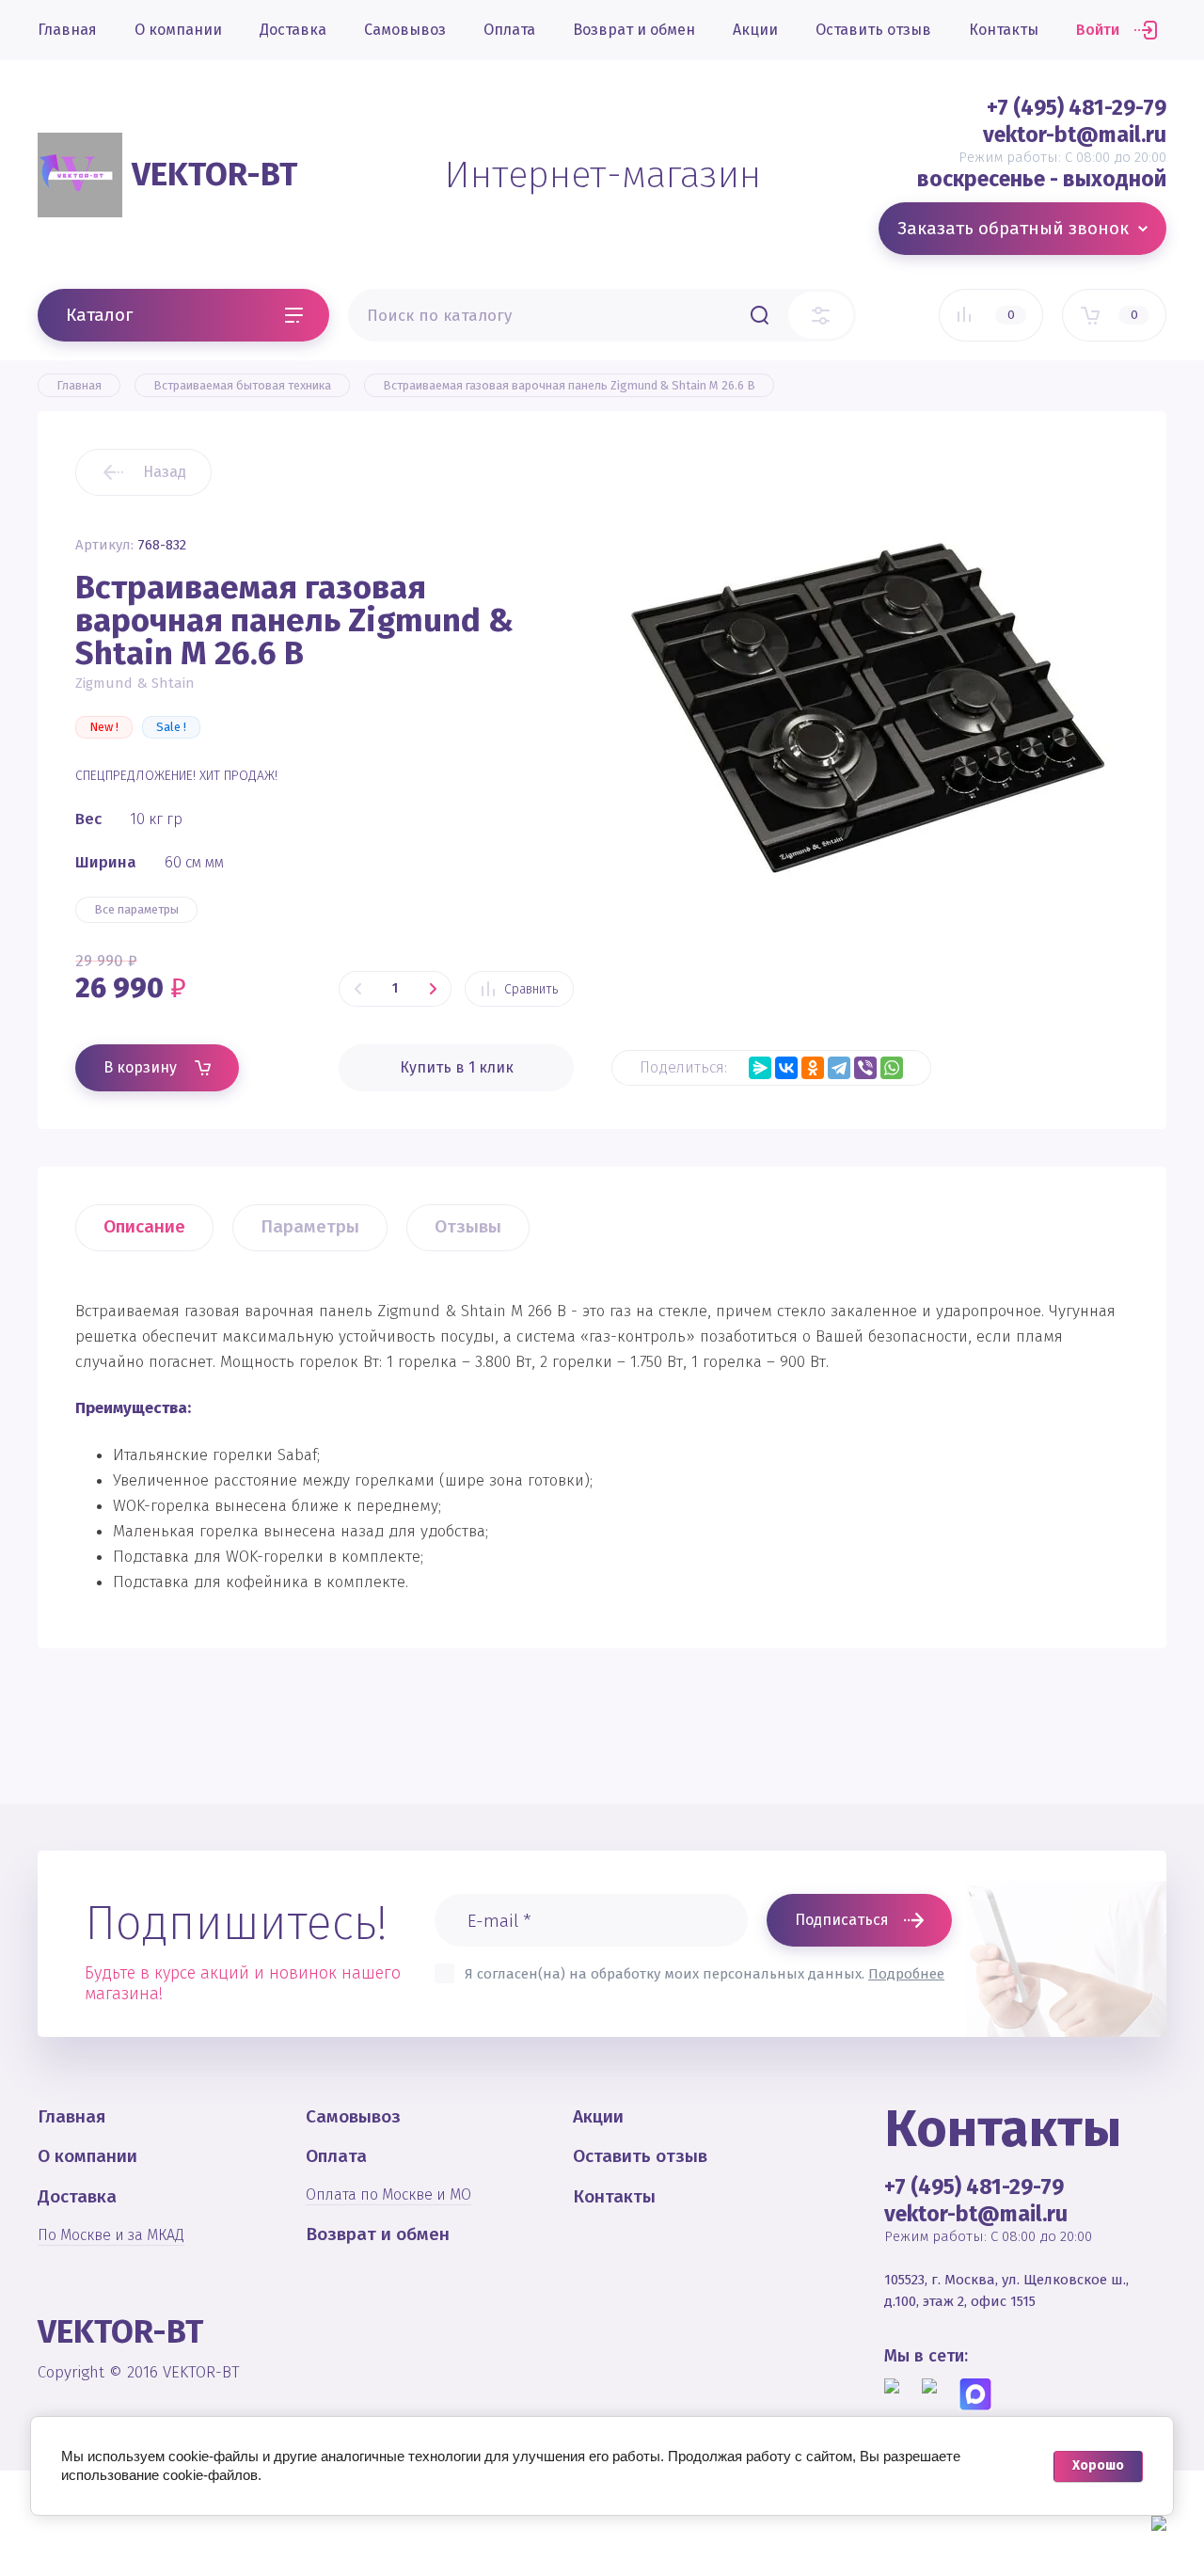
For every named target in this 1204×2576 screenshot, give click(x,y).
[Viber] (865, 1068)
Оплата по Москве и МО (388, 2194)
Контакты (1004, 30)
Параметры (310, 1226)
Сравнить (531, 989)
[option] (870, 708)
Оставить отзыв (873, 30)
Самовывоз (405, 30)
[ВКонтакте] (786, 1068)
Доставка (293, 30)
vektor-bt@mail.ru (1075, 135)
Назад (165, 472)
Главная (67, 30)
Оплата (509, 30)
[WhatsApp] (892, 1068)
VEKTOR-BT (214, 174)
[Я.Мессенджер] (760, 1068)
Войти (1098, 30)
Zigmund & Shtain (135, 683)
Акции (755, 30)
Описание (144, 1226)
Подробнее (906, 1974)
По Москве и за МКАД (111, 2235)
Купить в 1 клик (457, 1067)
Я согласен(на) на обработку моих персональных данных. (705, 1974)
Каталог (99, 315)
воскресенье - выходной (1042, 179)
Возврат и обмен (634, 30)
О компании (178, 30)
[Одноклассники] (813, 1068)
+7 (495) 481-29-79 (1077, 107)
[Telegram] (839, 1068)
